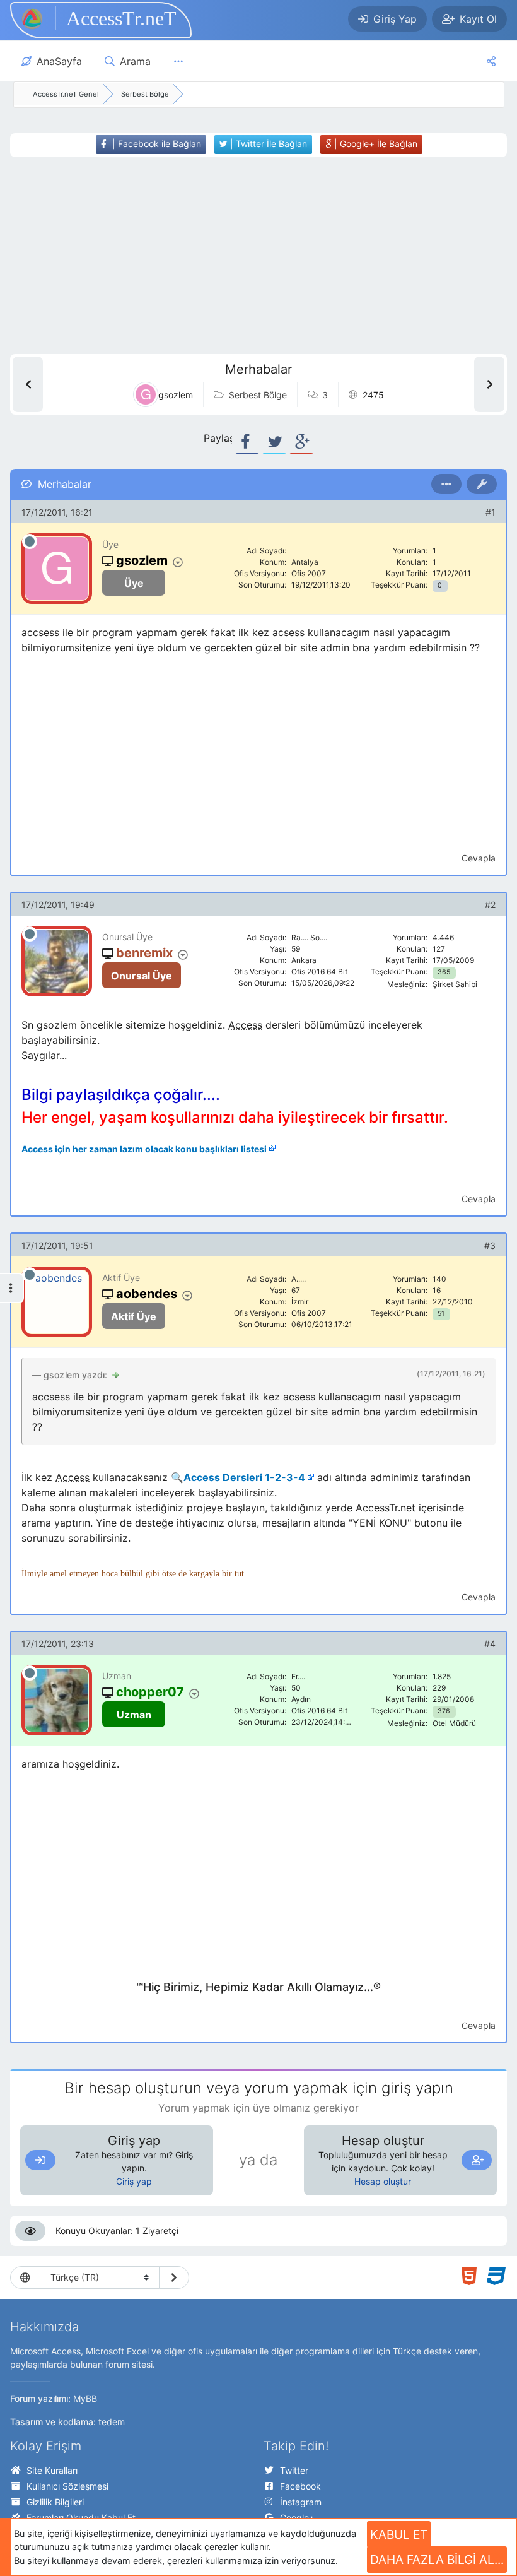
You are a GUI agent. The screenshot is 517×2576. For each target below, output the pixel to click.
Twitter (294, 2470)
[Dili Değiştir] (174, 2278)
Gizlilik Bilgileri (55, 2502)
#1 (491, 512)
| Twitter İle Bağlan (267, 144)
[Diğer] (178, 61)
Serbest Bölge (258, 395)
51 (441, 1314)
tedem (112, 2422)
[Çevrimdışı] (30, 541)
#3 (490, 1245)
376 (444, 1711)
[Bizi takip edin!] (491, 61)
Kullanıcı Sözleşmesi (67, 2486)
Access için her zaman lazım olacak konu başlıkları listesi (144, 1149)
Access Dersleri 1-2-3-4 (244, 1477)
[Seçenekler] (446, 484)
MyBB (85, 2398)
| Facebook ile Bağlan (155, 144)
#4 (490, 1644)
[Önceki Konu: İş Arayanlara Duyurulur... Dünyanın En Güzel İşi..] (28, 384)
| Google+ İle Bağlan (375, 144)
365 (444, 972)
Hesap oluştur (383, 2181)
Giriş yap (134, 2181)
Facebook (300, 2486)
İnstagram (301, 2502)
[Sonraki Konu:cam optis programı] (489, 384)
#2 (490, 905)
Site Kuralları (52, 2470)
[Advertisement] (245, 256)
